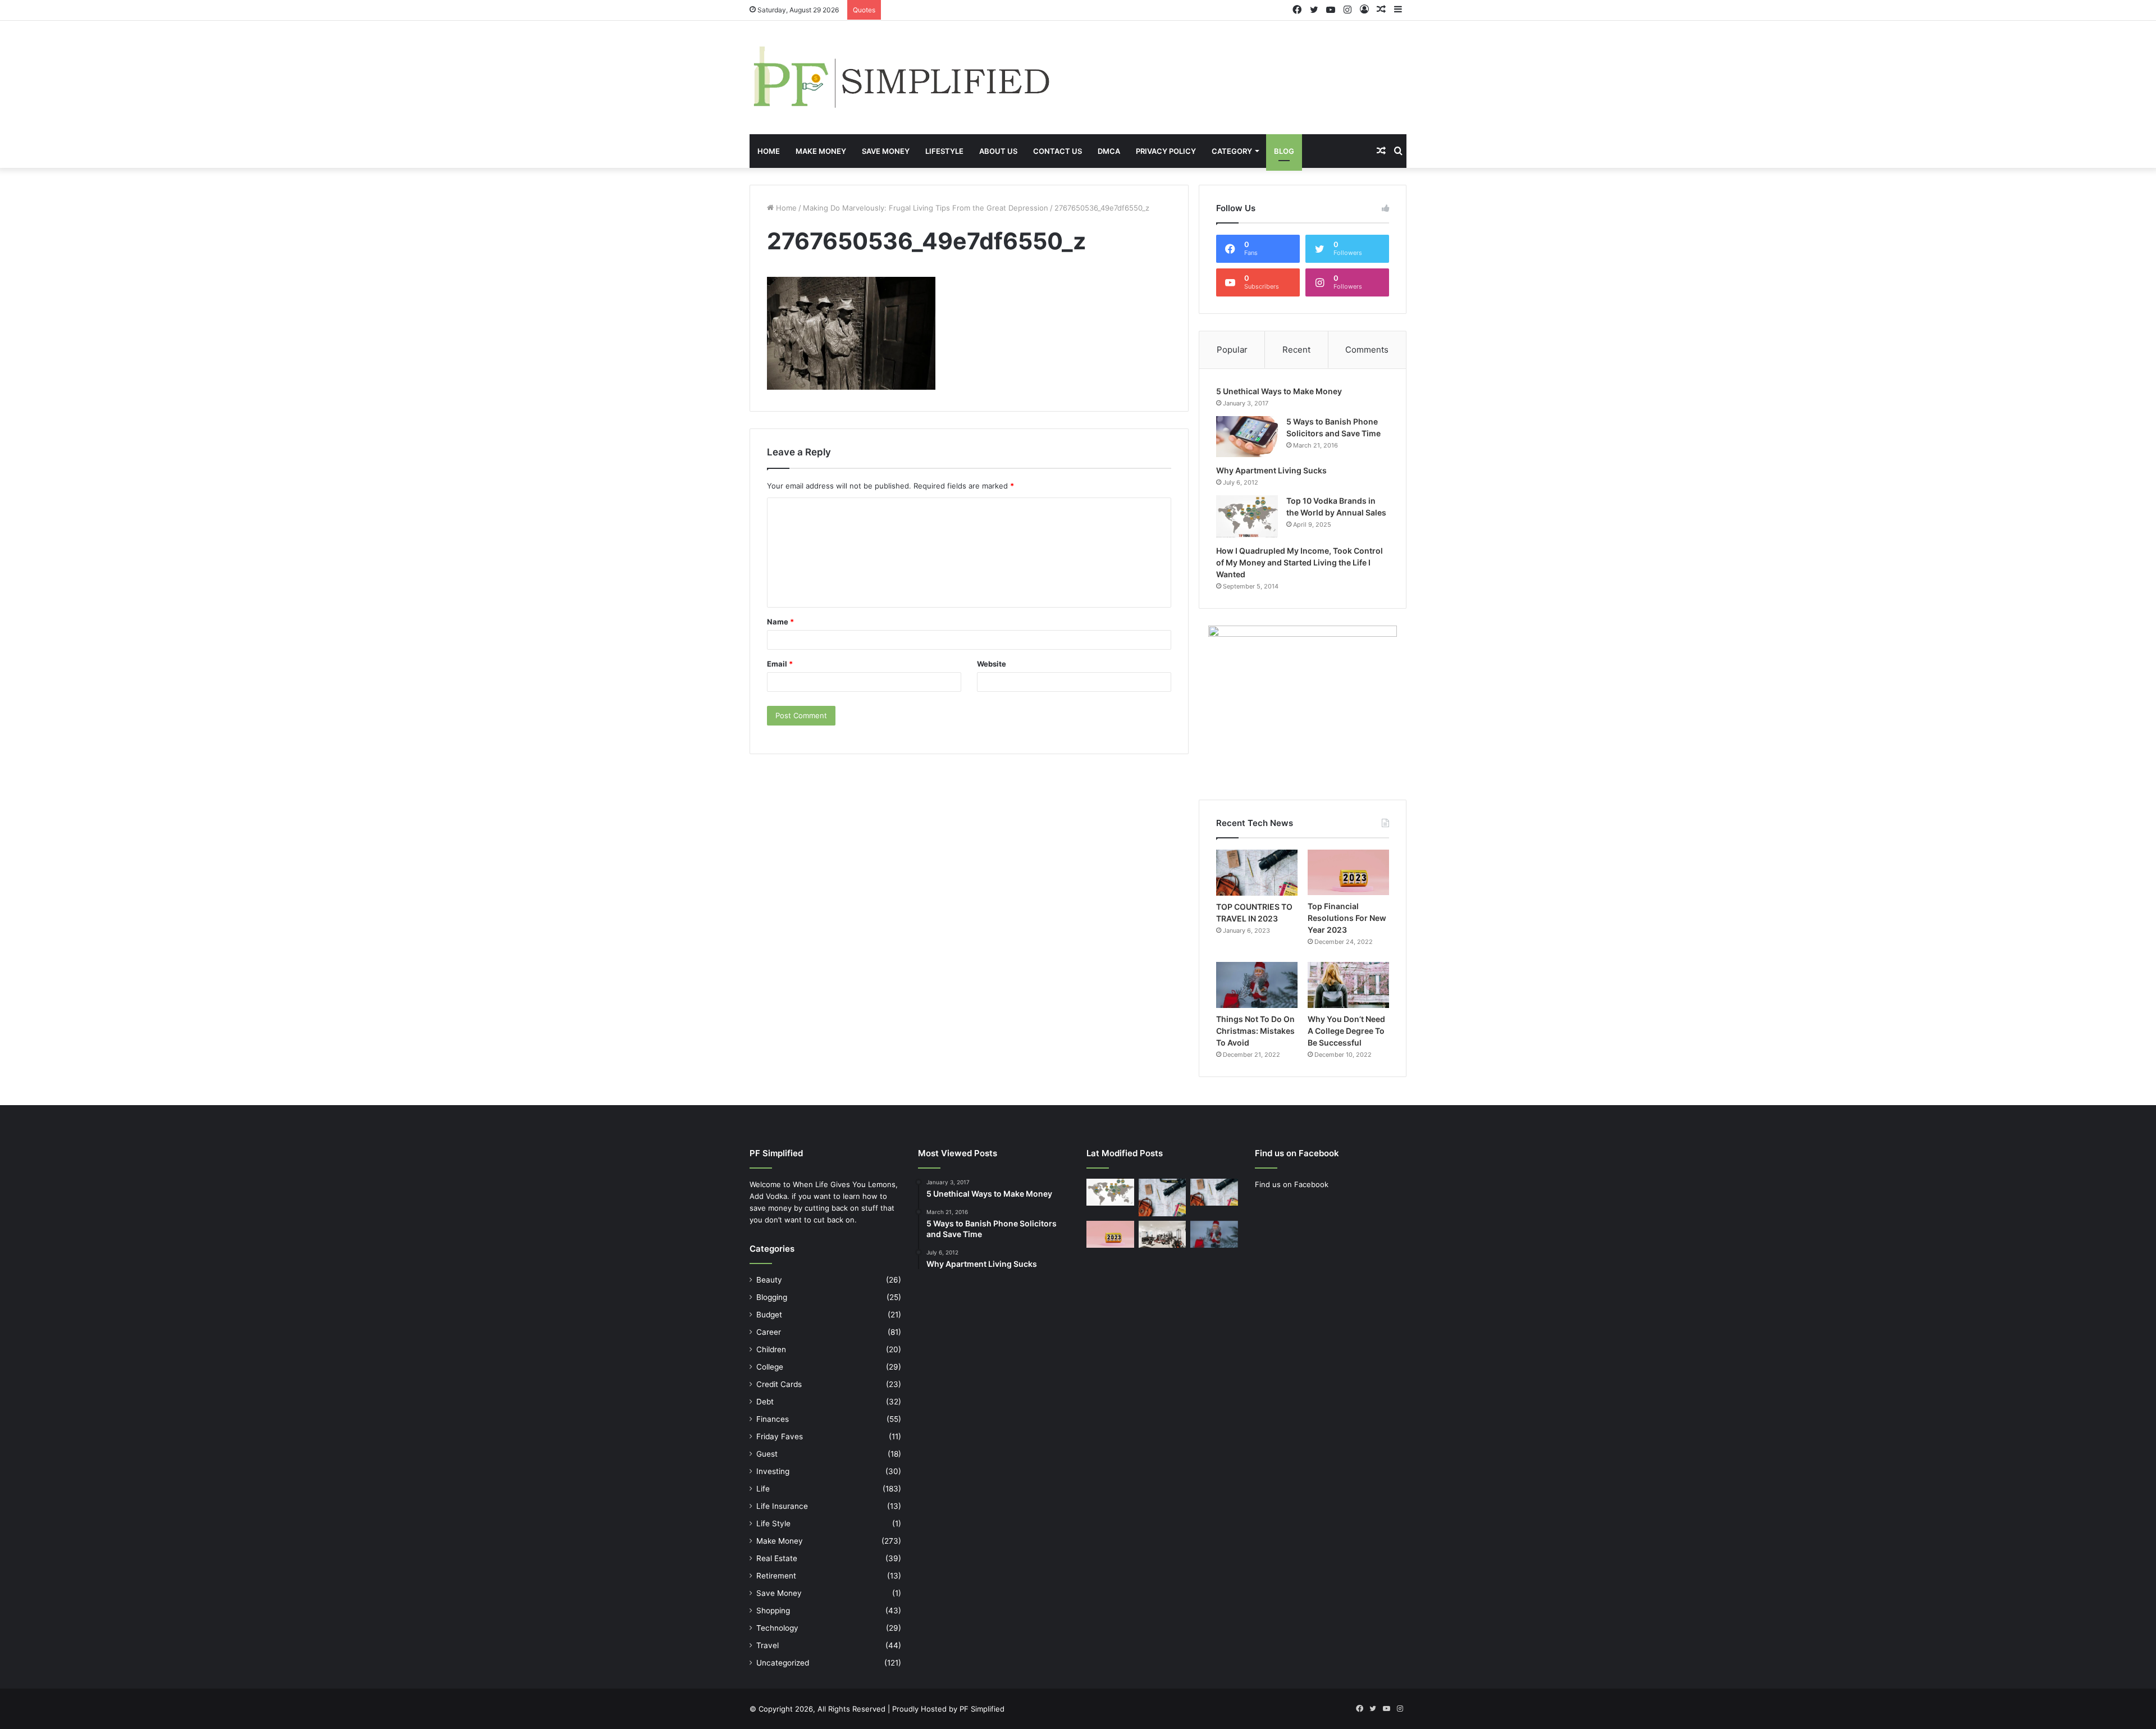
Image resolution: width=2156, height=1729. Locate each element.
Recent (1296, 350)
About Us (998, 151)
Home (769, 151)
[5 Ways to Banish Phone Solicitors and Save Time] (1247, 437)
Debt (765, 1402)
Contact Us (1058, 151)
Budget (769, 1315)
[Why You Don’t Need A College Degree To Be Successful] (1348, 985)
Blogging (772, 1297)
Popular (1232, 350)
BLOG (1284, 151)
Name (780, 622)
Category (1232, 151)
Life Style (773, 1523)
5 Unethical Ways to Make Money (1279, 391)
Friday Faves (780, 1436)
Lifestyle (944, 151)
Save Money (886, 151)
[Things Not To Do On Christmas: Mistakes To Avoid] (1257, 985)
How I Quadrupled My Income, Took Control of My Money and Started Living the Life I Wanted (1299, 562)
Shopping (773, 1611)
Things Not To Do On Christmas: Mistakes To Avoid (1255, 1031)
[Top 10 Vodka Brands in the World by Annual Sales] (1247, 516)
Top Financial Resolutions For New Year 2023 (1347, 918)
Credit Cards (779, 1384)
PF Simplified (982, 1709)
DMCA (1109, 151)
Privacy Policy (1166, 151)
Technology (777, 1628)
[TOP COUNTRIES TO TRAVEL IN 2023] (1257, 873)
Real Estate (777, 1558)
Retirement (776, 1576)
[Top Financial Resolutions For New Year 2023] (1348, 872)
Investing (773, 1471)
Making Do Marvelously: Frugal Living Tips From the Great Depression (926, 208)
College (770, 1367)
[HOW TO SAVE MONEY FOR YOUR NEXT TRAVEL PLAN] (1162, 1197)
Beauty (769, 1280)
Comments (1367, 350)
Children (771, 1349)
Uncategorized (783, 1663)
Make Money (821, 151)
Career (769, 1332)
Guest (767, 1454)
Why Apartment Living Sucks (1271, 470)
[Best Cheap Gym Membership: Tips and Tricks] (1162, 1234)
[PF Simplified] (901, 77)
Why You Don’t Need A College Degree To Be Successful (1346, 1031)
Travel (768, 1645)
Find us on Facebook (1292, 1184)
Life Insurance (782, 1506)
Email (780, 664)
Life (763, 1489)
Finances (773, 1419)
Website (992, 664)
